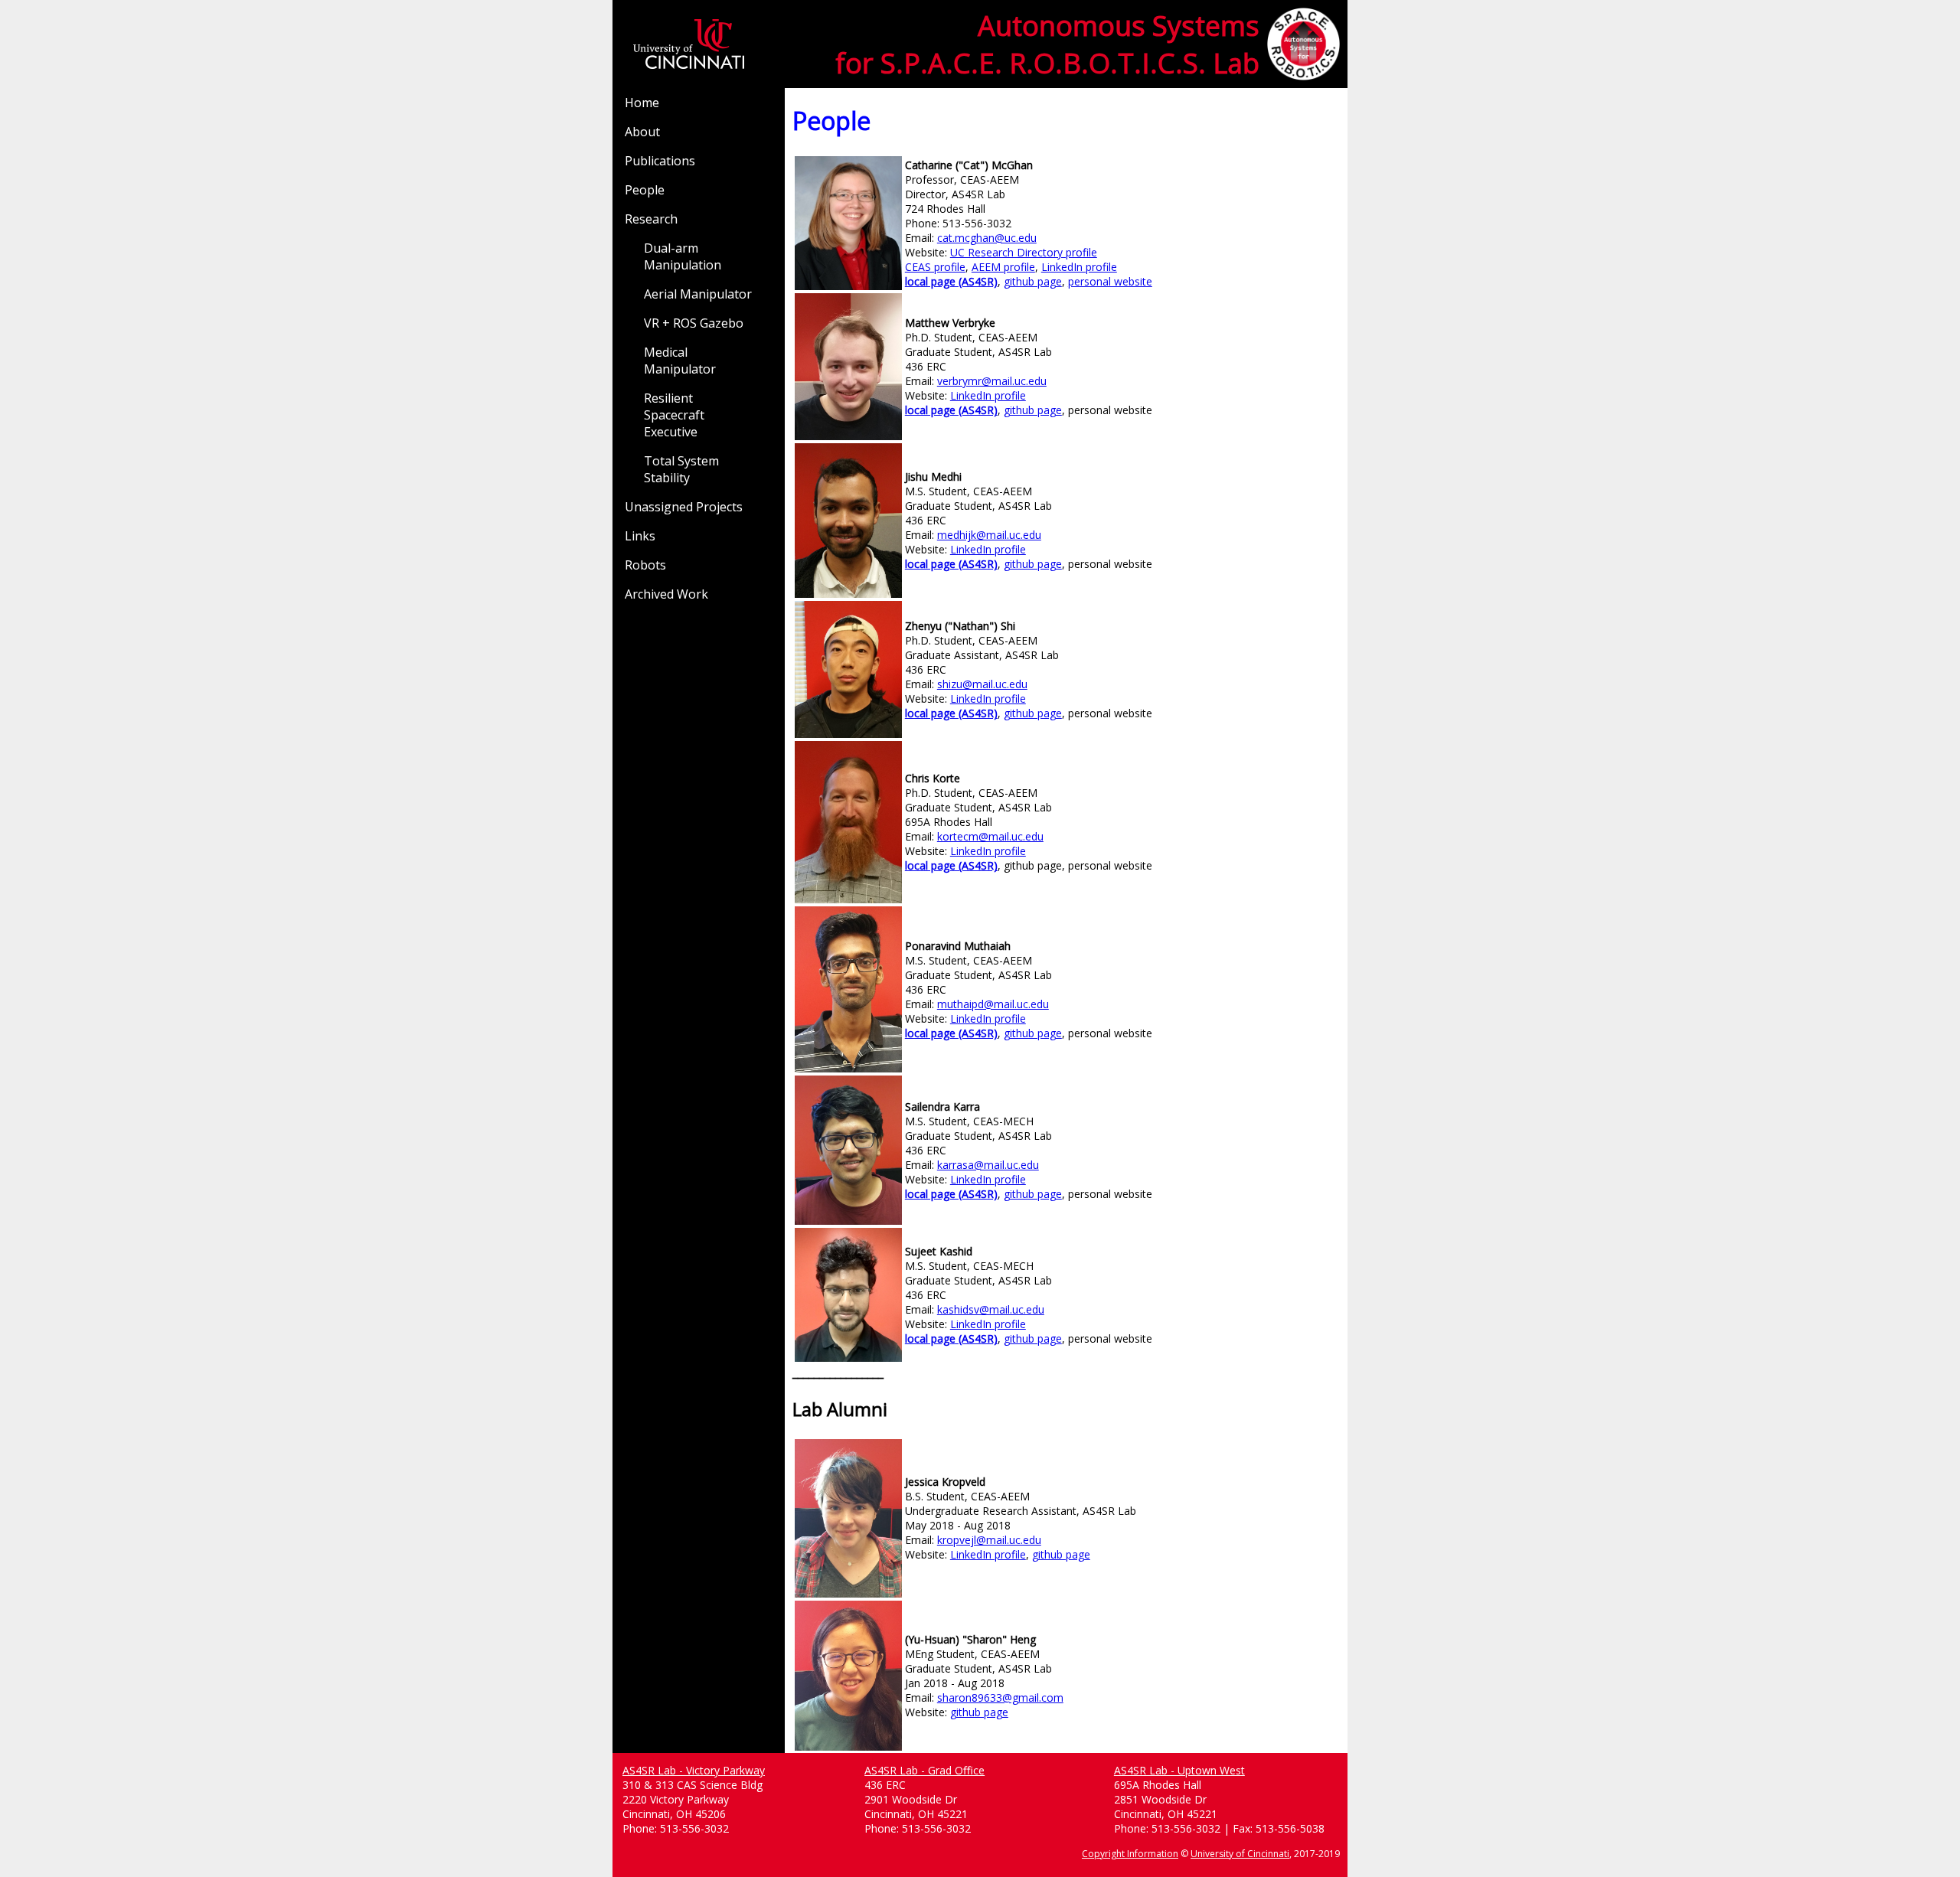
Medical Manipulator (680, 361)
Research (651, 219)
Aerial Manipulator (698, 294)
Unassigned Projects (684, 507)
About (642, 132)
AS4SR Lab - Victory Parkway (694, 1770)
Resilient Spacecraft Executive (674, 415)
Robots (645, 565)
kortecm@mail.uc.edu (990, 836)
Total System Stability (681, 469)
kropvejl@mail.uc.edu (989, 1540)
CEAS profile (935, 267)
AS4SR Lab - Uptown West (1179, 1770)
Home (642, 103)
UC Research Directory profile (1024, 252)
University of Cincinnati (1240, 1854)
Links (640, 536)
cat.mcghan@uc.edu (987, 238)
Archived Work (666, 594)
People (645, 190)
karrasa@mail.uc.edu (988, 1165)
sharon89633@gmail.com (1000, 1697)
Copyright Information (1130, 1854)
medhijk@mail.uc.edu (989, 535)
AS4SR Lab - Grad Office (924, 1770)
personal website (1110, 281)
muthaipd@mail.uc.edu (993, 1004)
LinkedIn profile (1079, 267)
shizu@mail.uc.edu (982, 684)
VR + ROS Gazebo (694, 323)
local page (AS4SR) (951, 281)
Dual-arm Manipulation (683, 256)
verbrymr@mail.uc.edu (992, 381)
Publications (660, 161)
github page (1033, 281)
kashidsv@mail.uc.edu (991, 1309)
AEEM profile (1003, 267)
